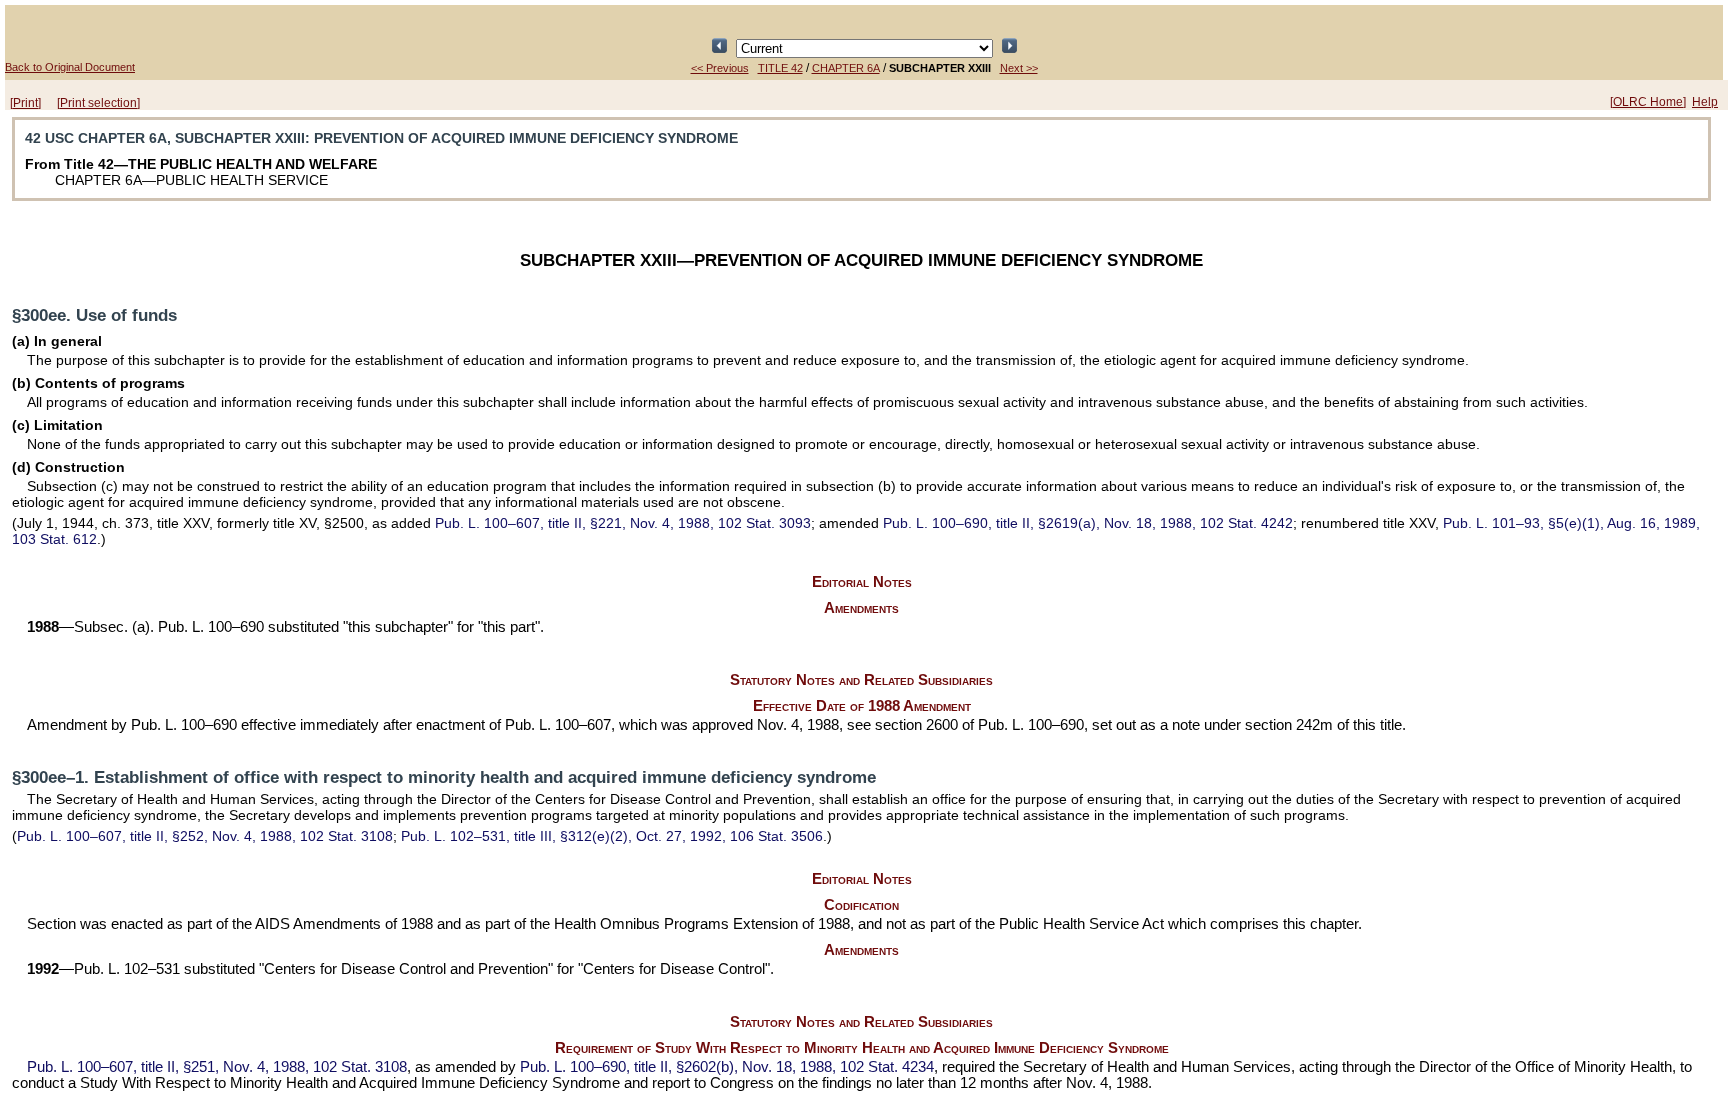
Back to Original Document (70, 67)
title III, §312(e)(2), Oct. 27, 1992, (612, 836)
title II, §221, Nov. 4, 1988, (623, 523)
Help (1705, 102)
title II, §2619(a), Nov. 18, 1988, (1088, 523)
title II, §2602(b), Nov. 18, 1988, (727, 1067)
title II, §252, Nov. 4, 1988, (205, 836)
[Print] (25, 103)
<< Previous (720, 68)
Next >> (1019, 68)
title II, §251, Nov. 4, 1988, (217, 1067)
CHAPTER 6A (846, 68)
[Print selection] (98, 103)
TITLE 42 (780, 68)
